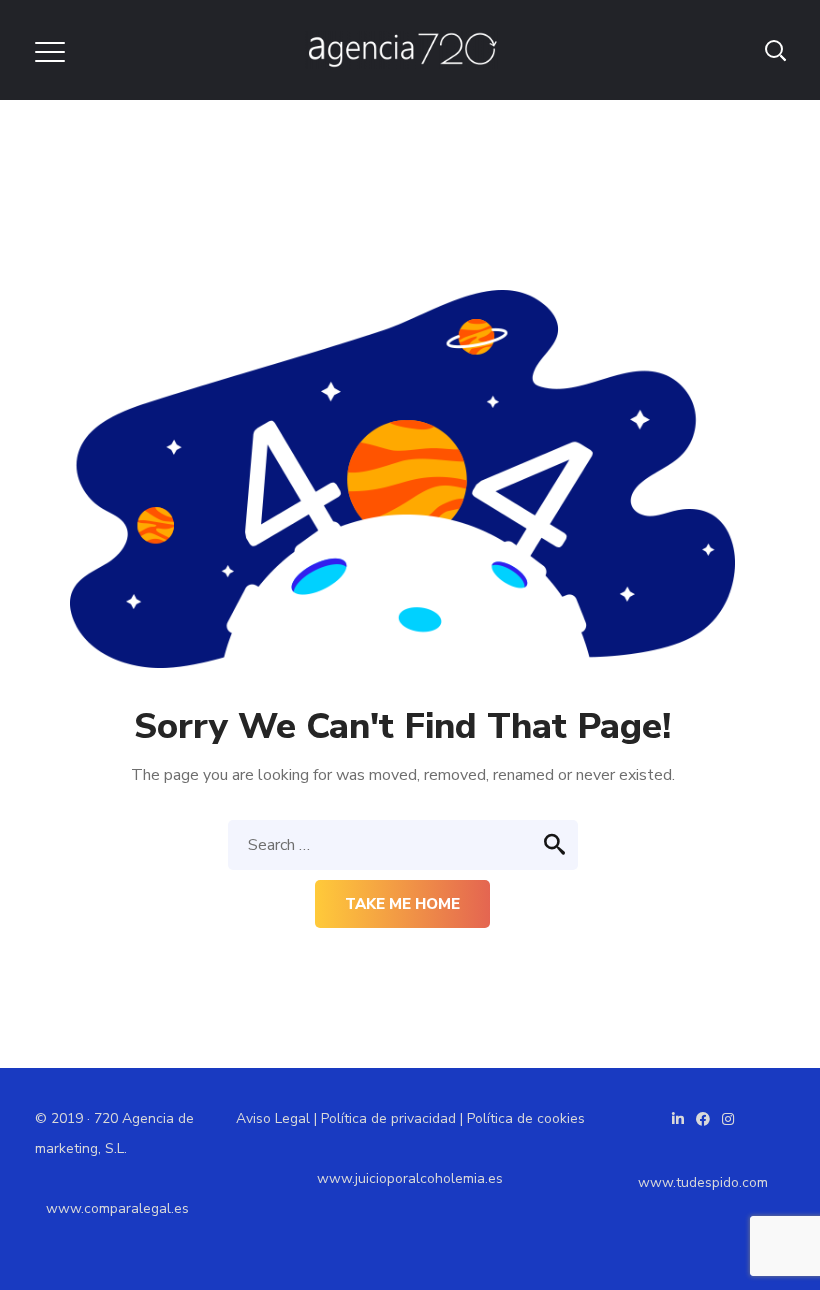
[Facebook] (703, 1119)
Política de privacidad (388, 1118)
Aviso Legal (273, 1118)
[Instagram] (728, 1119)
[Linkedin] (678, 1119)
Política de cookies (526, 1118)
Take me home (402, 904)
